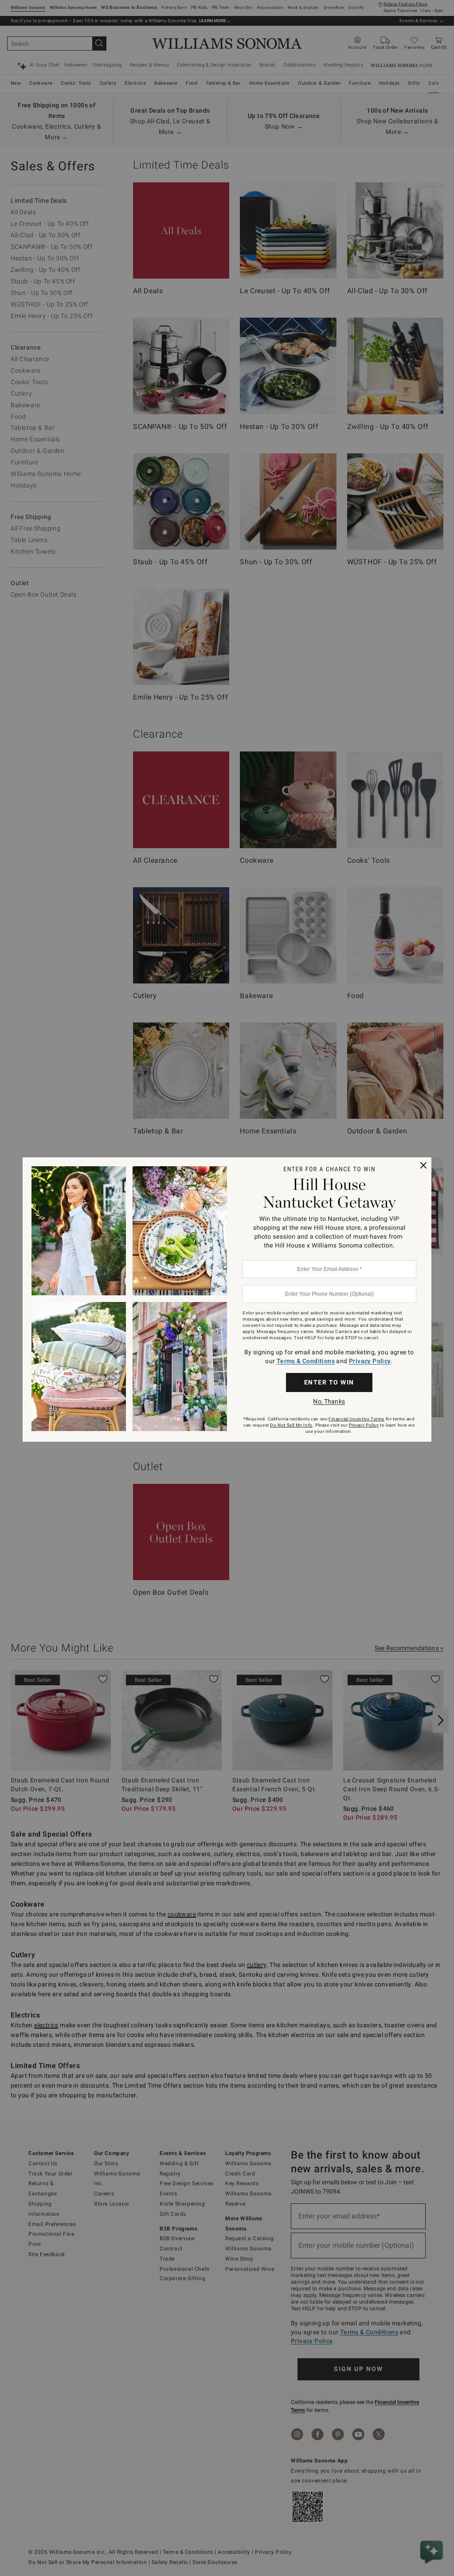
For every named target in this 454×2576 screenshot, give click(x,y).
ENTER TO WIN (329, 1382)
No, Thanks (329, 1401)
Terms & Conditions (306, 1361)
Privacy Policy (370, 1361)
